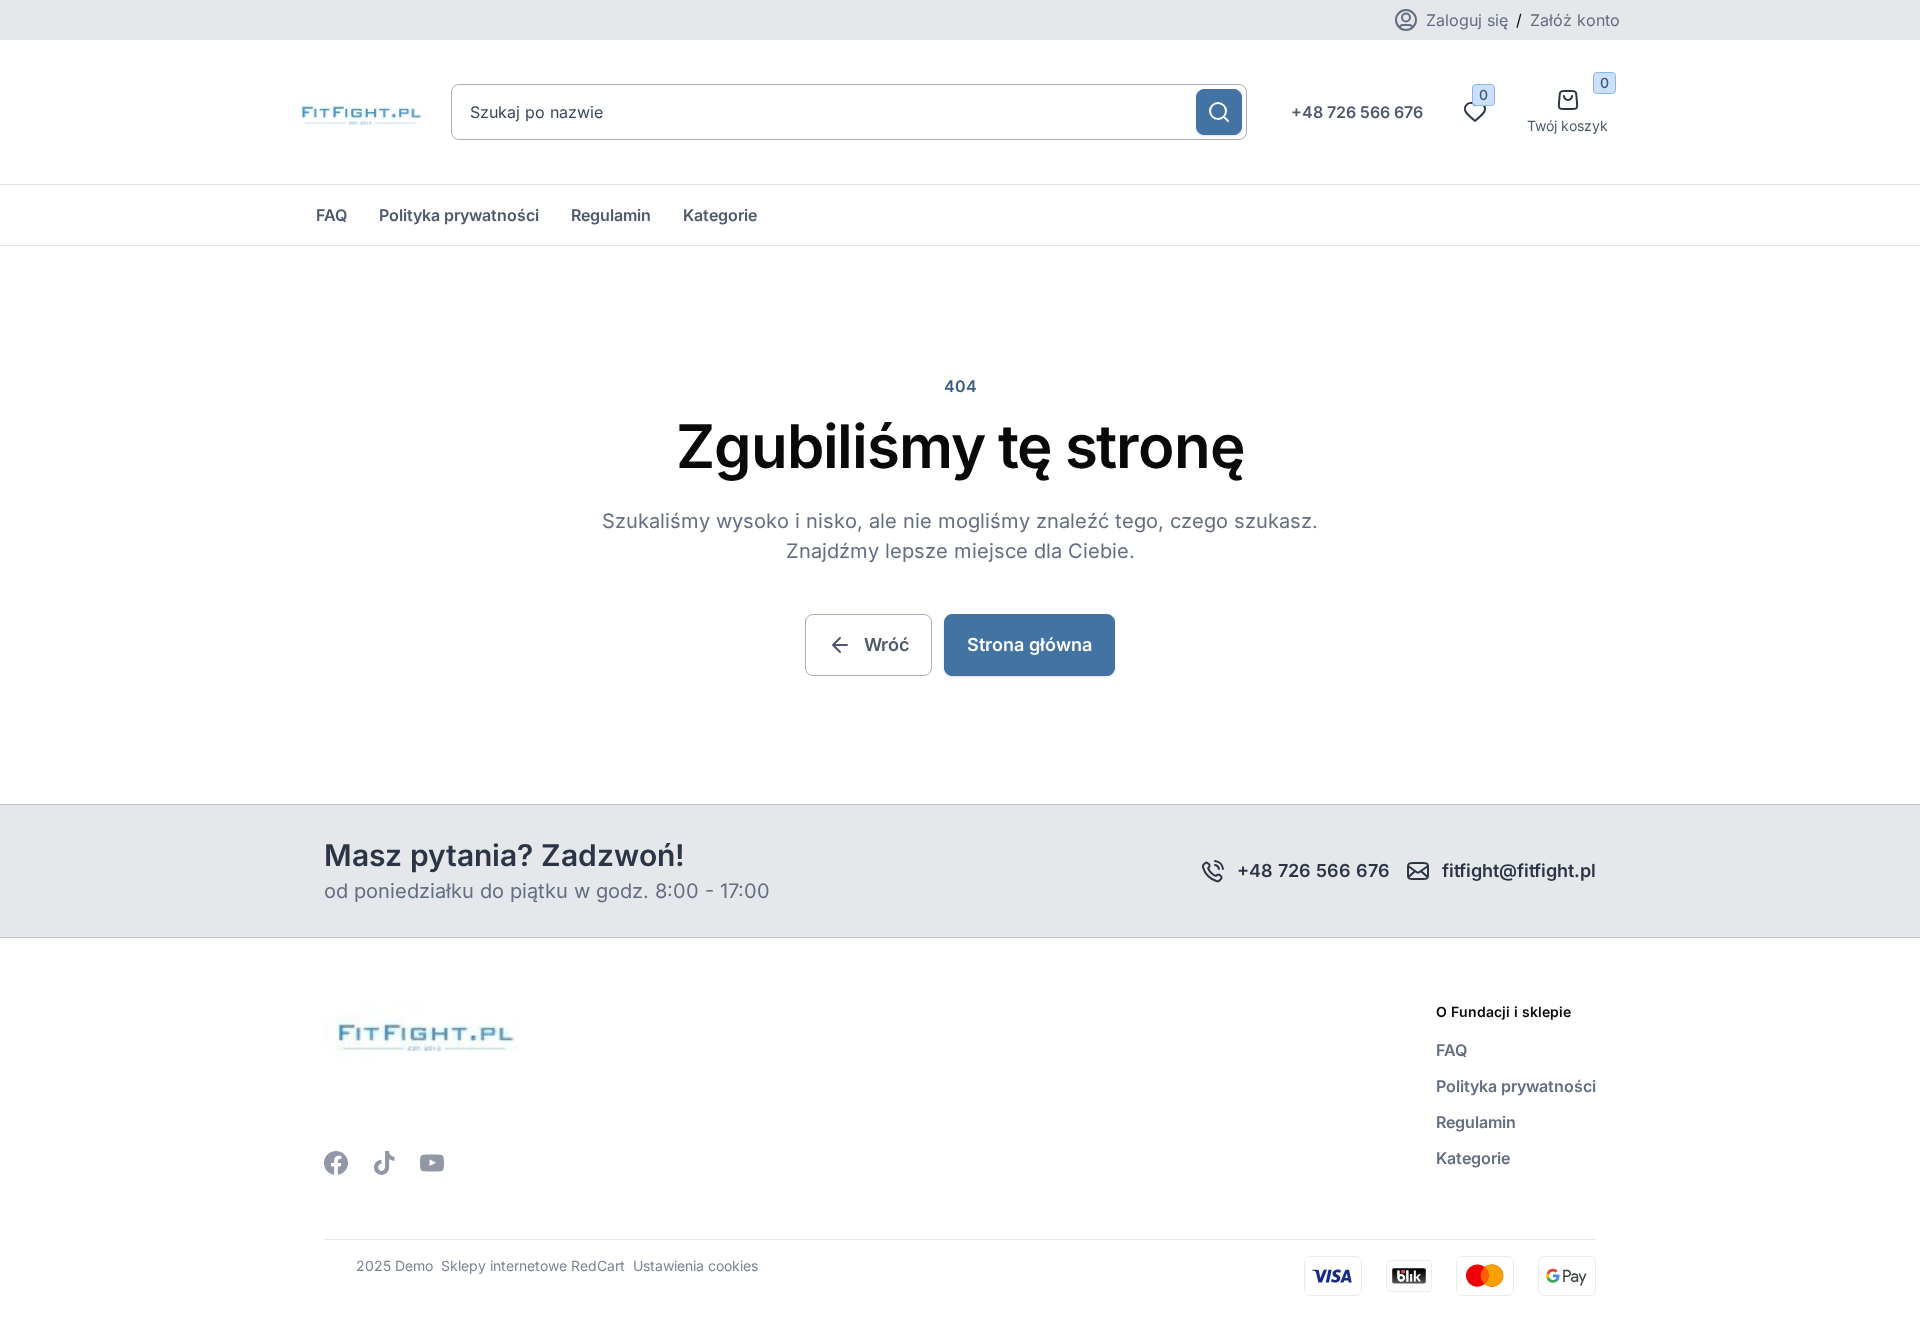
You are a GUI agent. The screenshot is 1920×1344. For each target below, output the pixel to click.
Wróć (886, 644)
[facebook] (336, 1163)
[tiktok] (384, 1163)
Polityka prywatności (459, 215)
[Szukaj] (1219, 112)
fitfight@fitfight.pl (1519, 870)
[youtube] (432, 1163)
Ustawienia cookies (695, 1265)
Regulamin (611, 215)
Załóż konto (1575, 20)
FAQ (331, 215)
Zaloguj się (1467, 20)
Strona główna (1029, 644)
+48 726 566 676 (1357, 112)
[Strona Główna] (359, 112)
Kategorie (720, 215)
